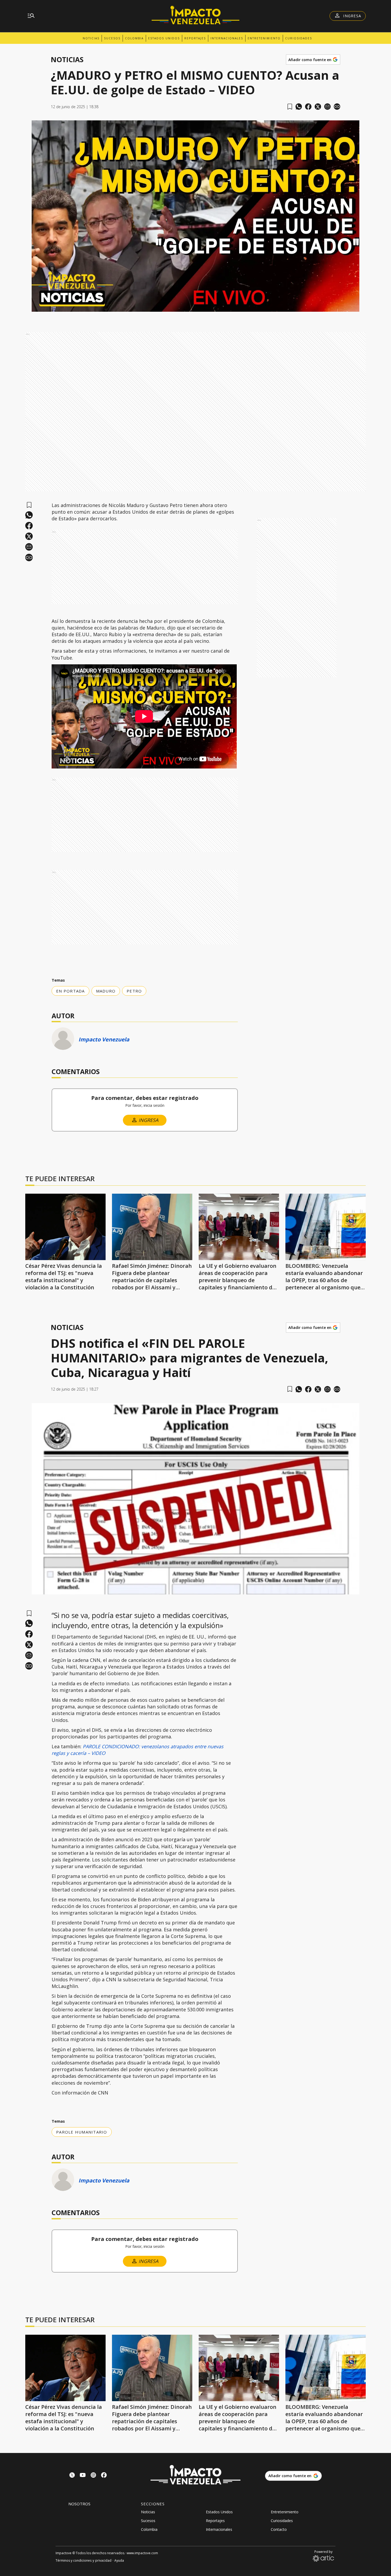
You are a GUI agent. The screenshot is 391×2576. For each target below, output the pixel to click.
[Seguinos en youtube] (83, 2476)
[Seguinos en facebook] (104, 2476)
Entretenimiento (264, 38)
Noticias (91, 38)
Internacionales (227, 38)
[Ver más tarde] (290, 107)
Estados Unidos (164, 38)
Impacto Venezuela (104, 1039)
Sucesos (112, 38)
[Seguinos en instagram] (93, 2476)
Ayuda (119, 2560)
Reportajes (195, 38)
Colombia (134, 38)
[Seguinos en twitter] (72, 2476)
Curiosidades (299, 38)
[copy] (337, 107)
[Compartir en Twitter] (318, 107)
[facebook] (308, 107)
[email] (327, 107)
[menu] (31, 16)
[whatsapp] (299, 107)
